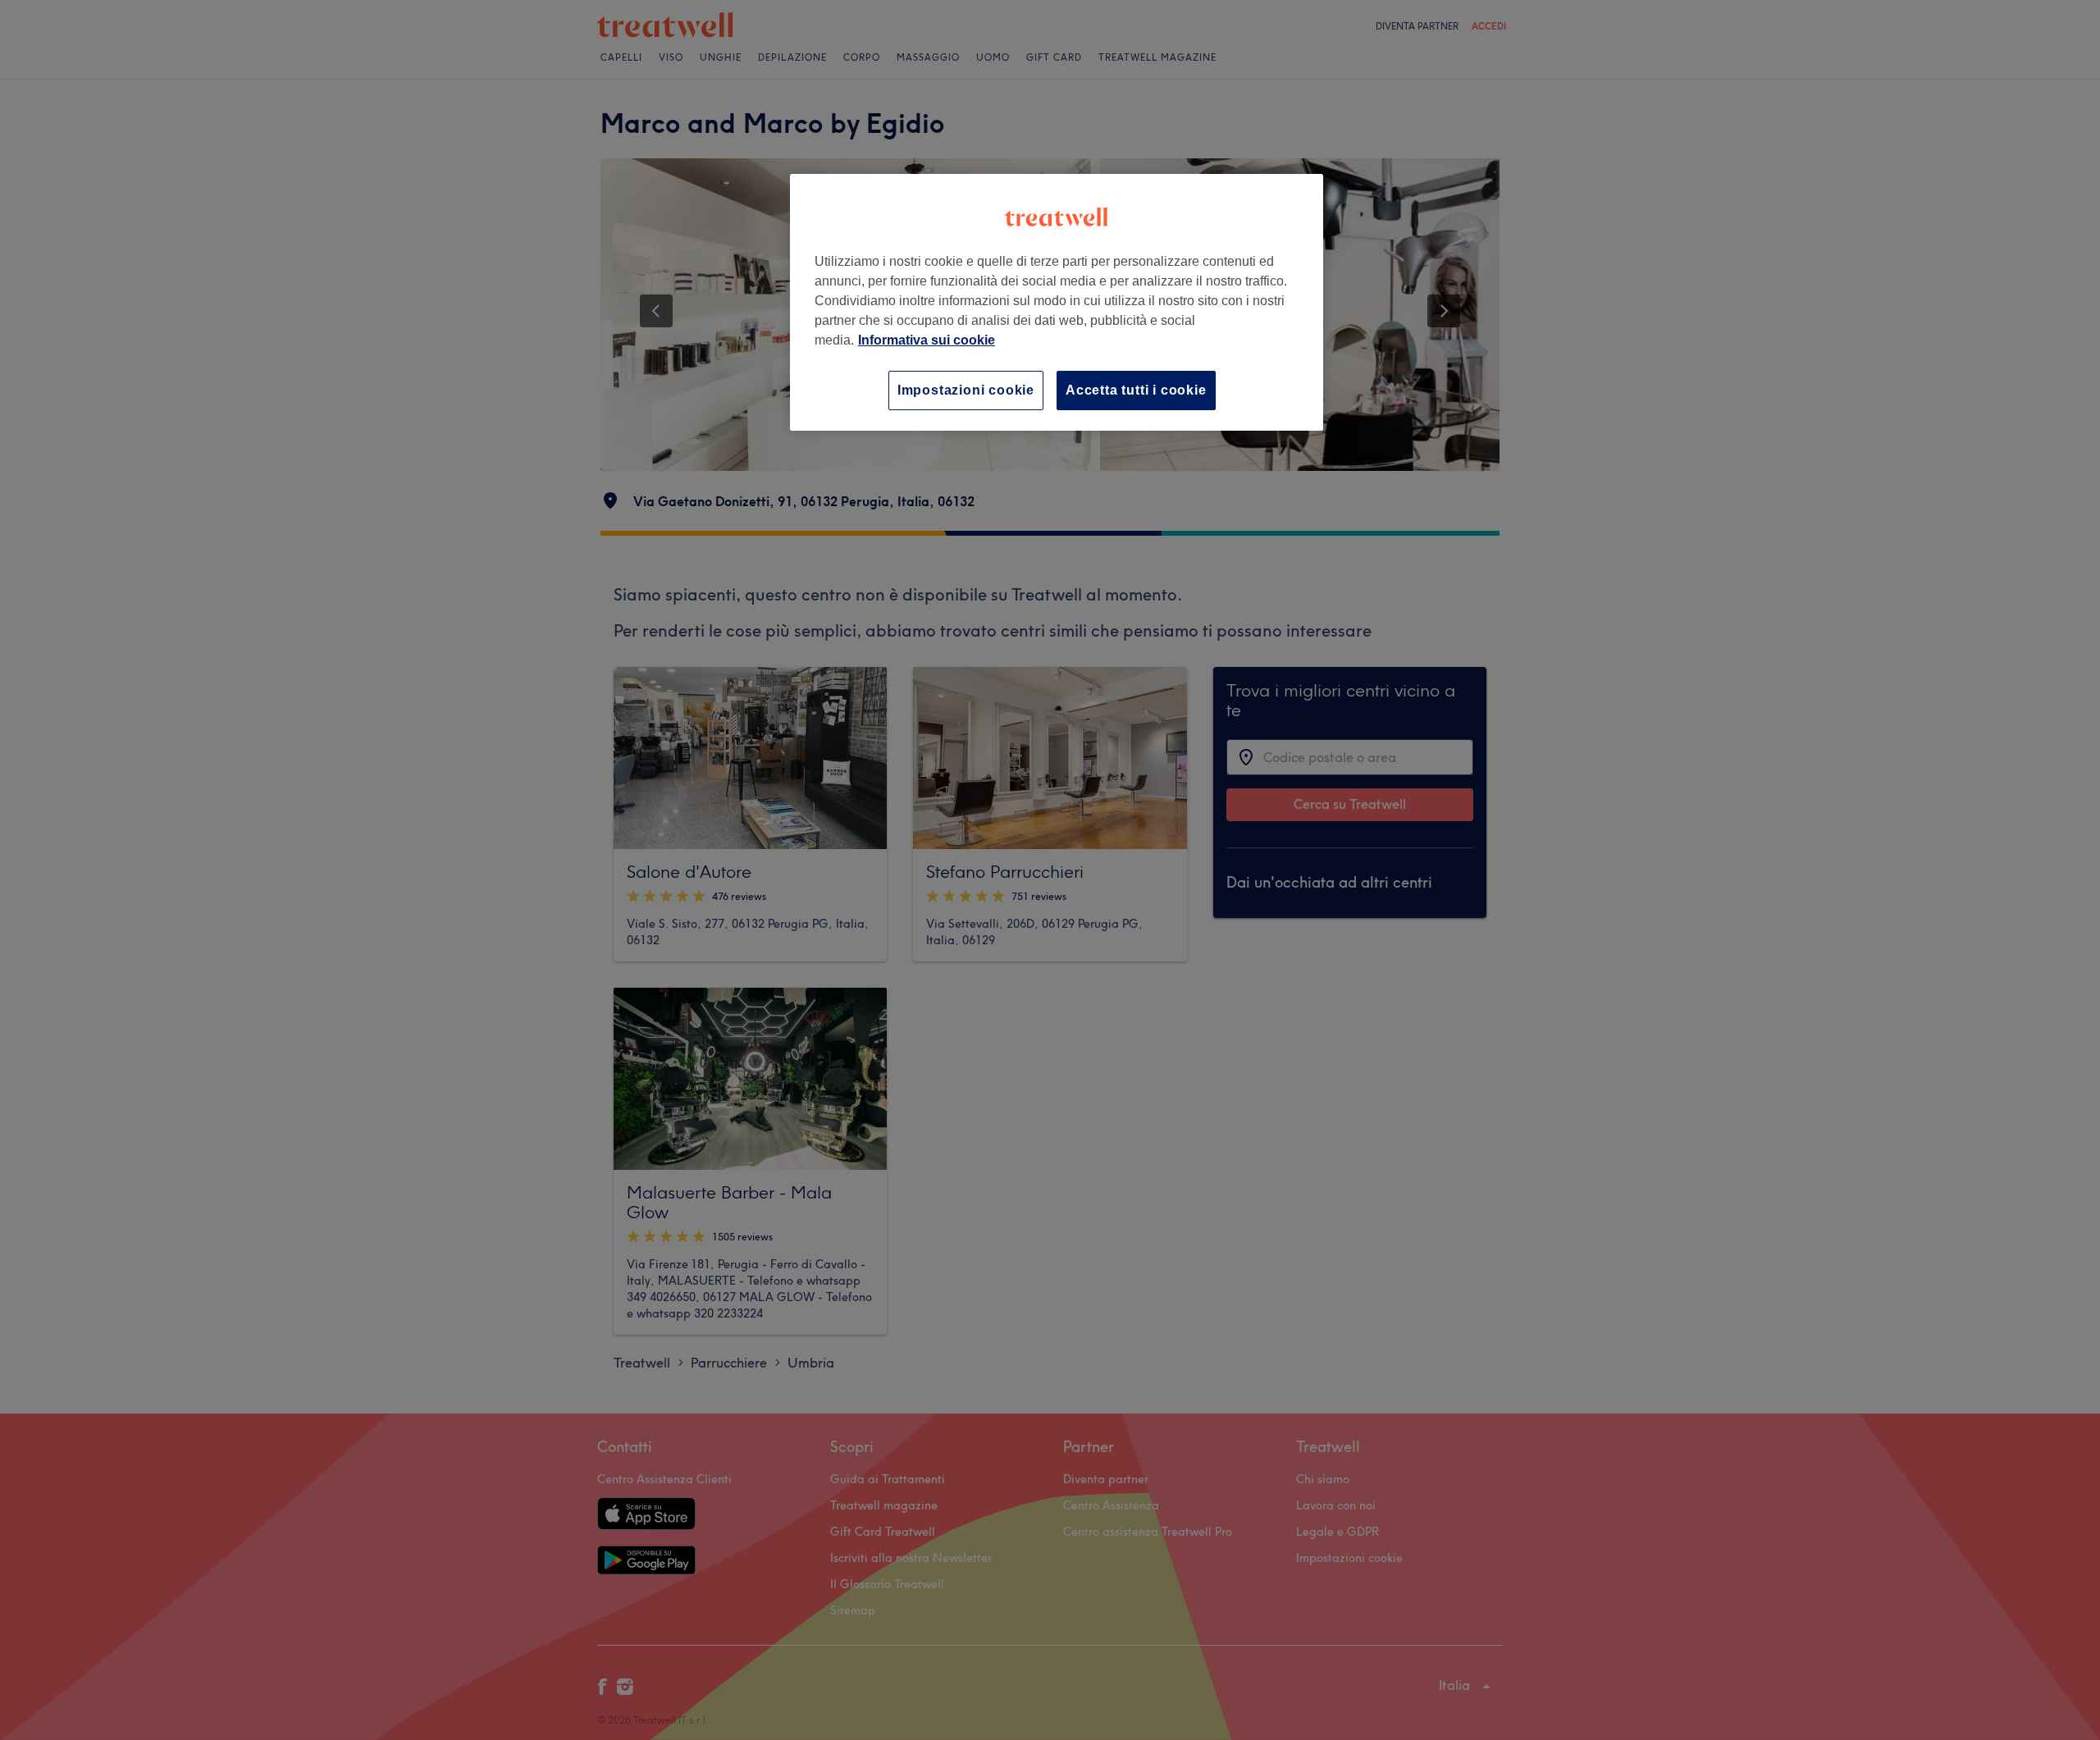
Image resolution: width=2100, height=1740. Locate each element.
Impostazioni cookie (966, 390)
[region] (1057, 302)
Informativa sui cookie (927, 340)
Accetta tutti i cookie (1136, 390)
